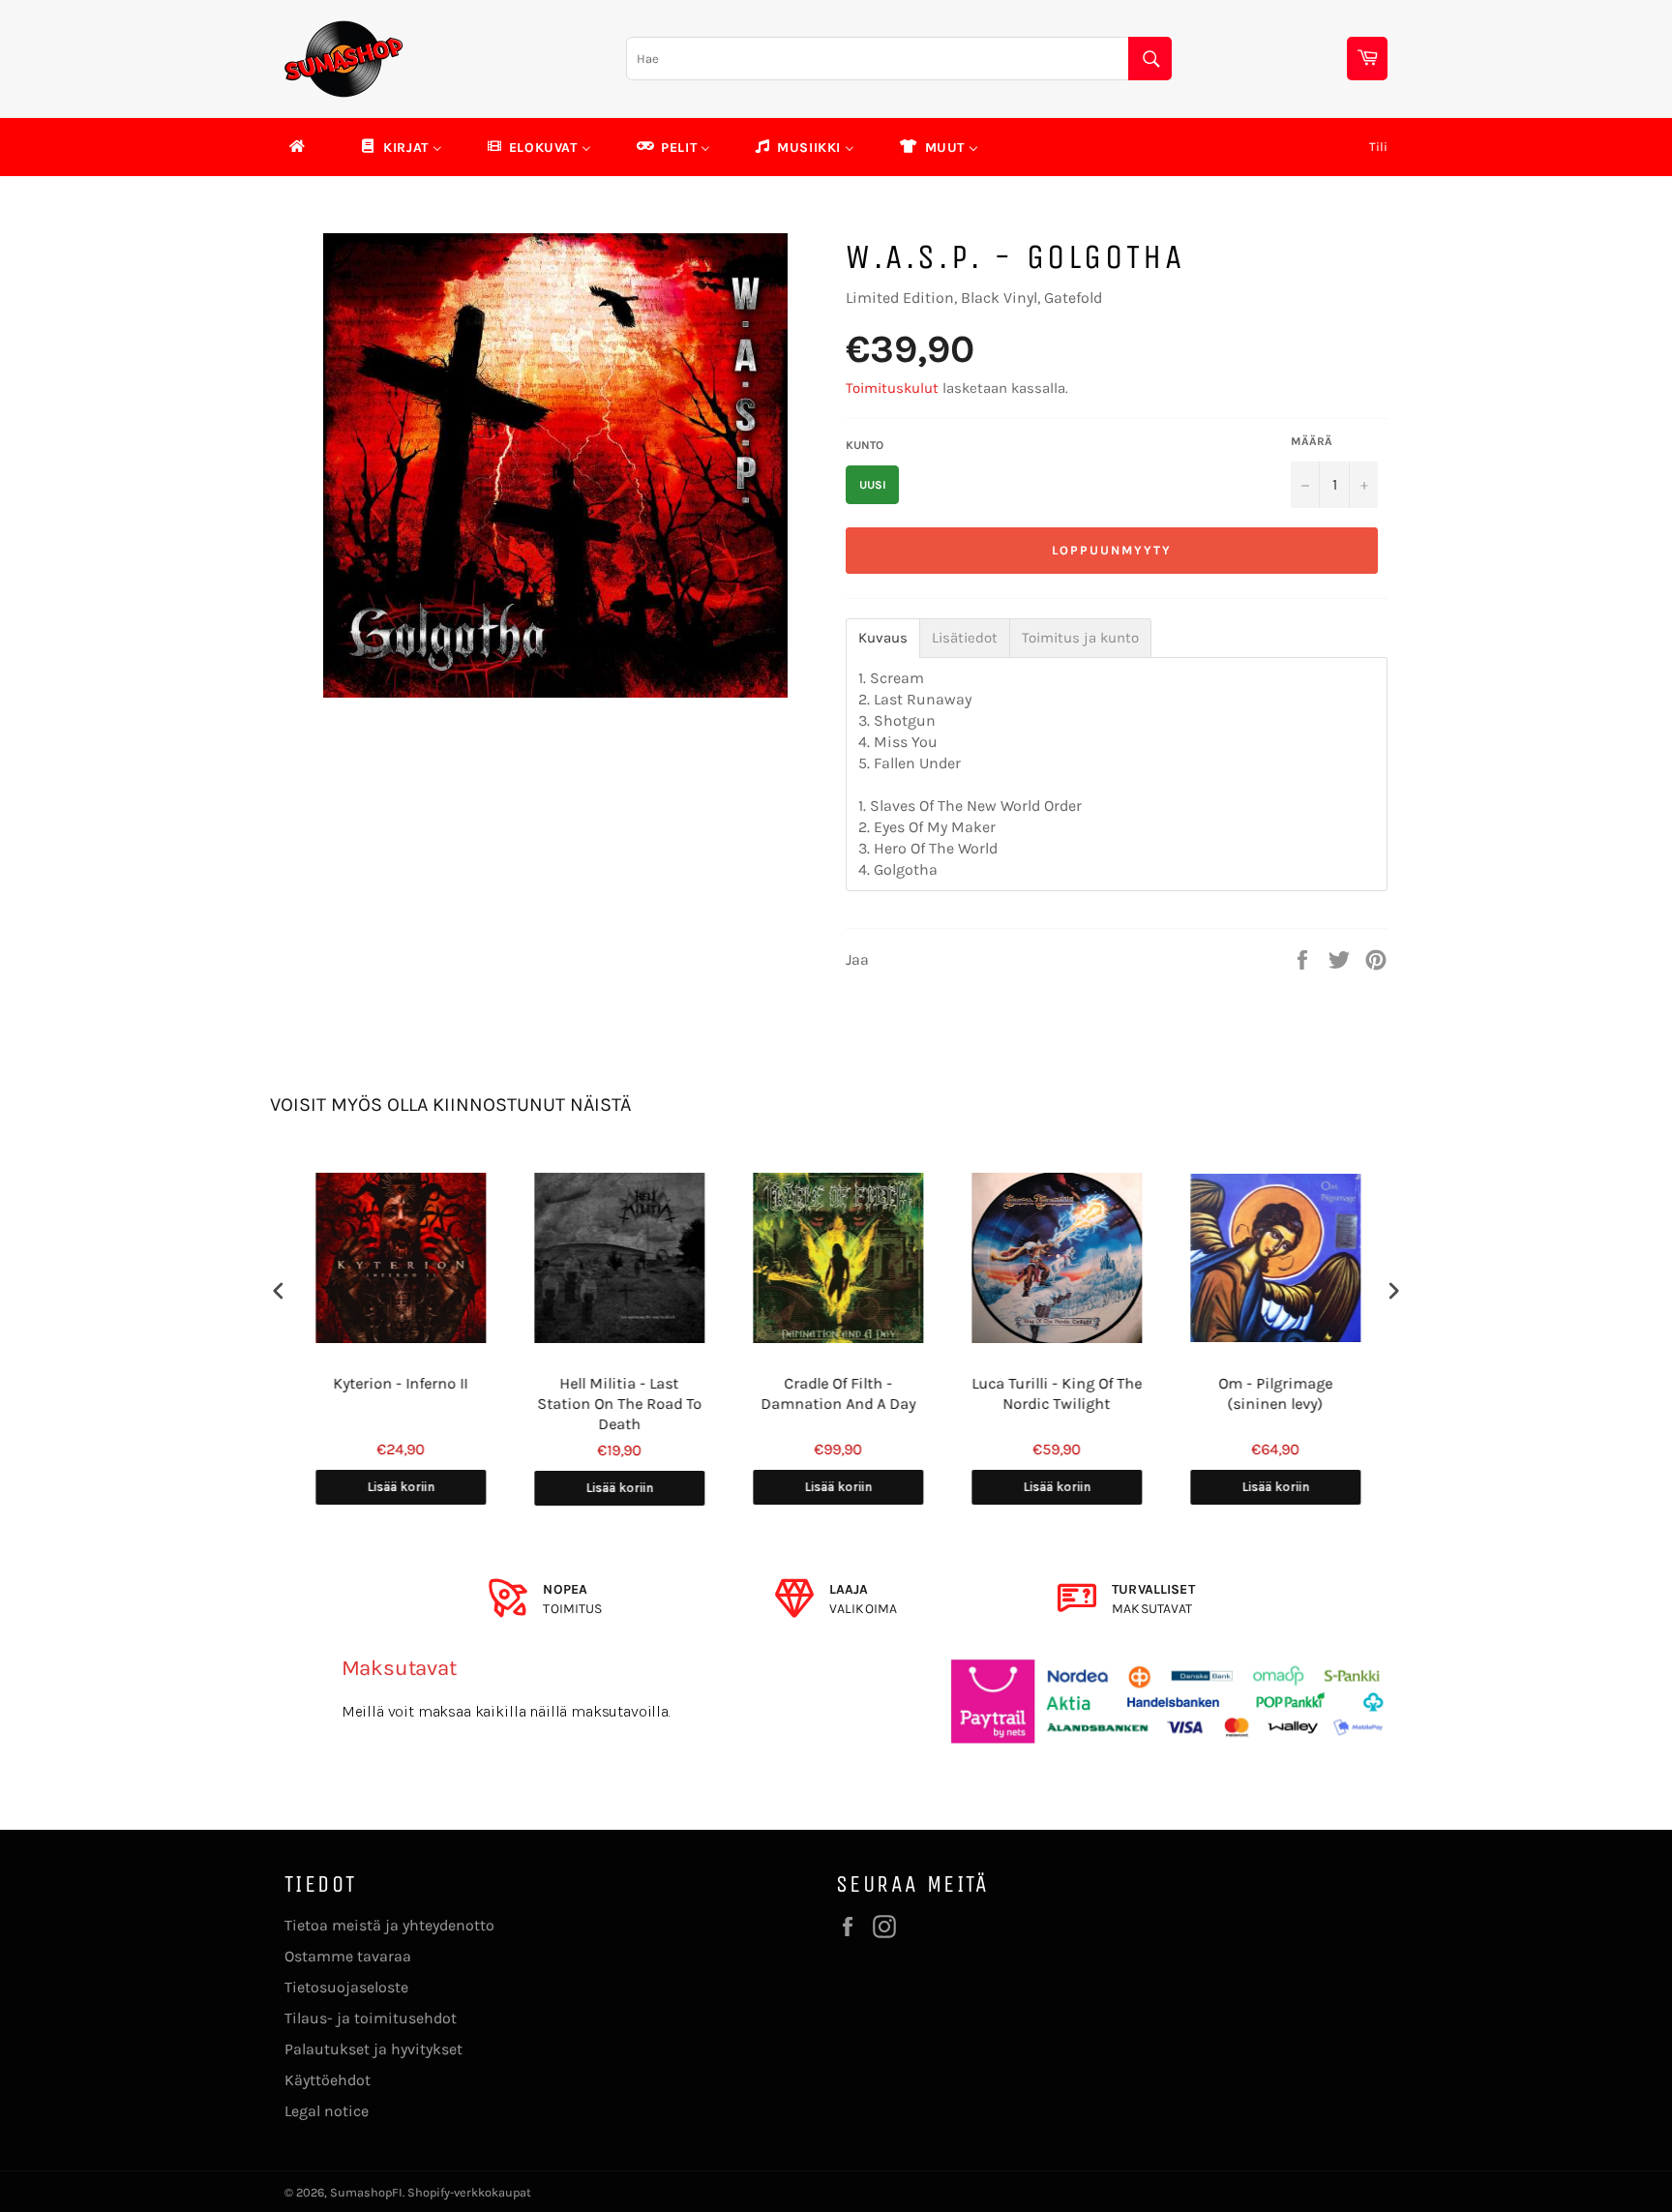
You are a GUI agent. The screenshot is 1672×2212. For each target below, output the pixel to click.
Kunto (865, 445)
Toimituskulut (892, 388)
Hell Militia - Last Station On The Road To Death (617, 1404)
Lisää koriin (399, 1487)
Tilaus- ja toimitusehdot (371, 2018)
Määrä (1312, 441)
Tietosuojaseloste (346, 1987)
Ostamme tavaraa (348, 1956)
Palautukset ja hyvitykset (373, 2049)
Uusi (873, 485)
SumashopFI (366, 2192)
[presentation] (279, 1291)
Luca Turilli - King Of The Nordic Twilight (1055, 1393)
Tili (1378, 147)
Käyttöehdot (328, 2080)
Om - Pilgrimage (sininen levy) (1273, 1393)
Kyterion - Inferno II (399, 1383)
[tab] (883, 638)
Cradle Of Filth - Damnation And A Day (836, 1393)
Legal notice (327, 2111)
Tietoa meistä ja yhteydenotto (389, 1925)
